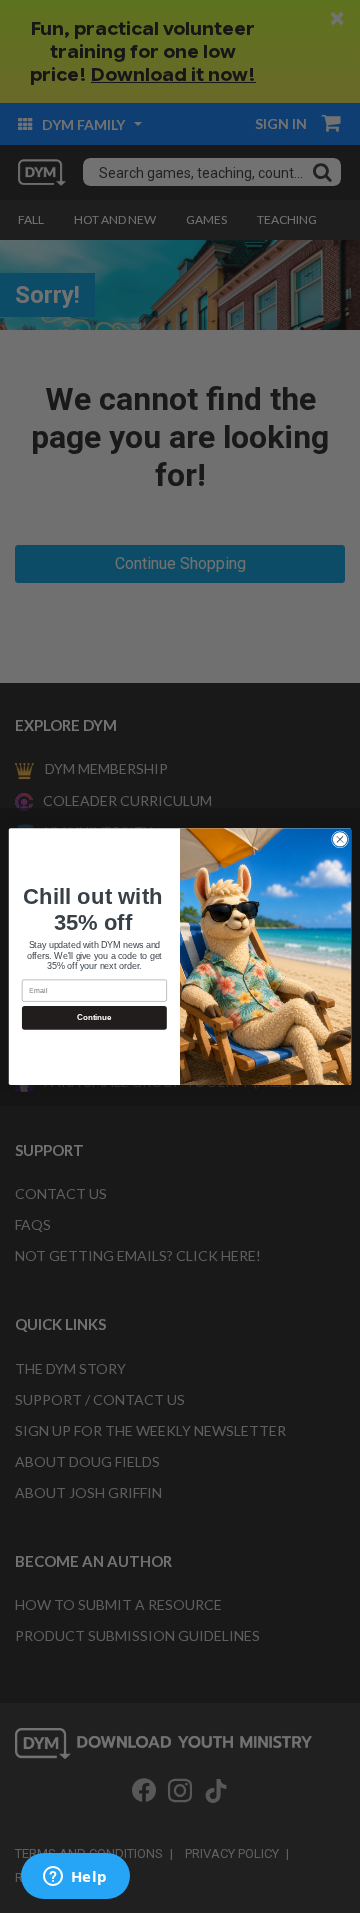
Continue (94, 1017)
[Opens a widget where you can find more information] (75, 1878)
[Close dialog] (339, 839)
